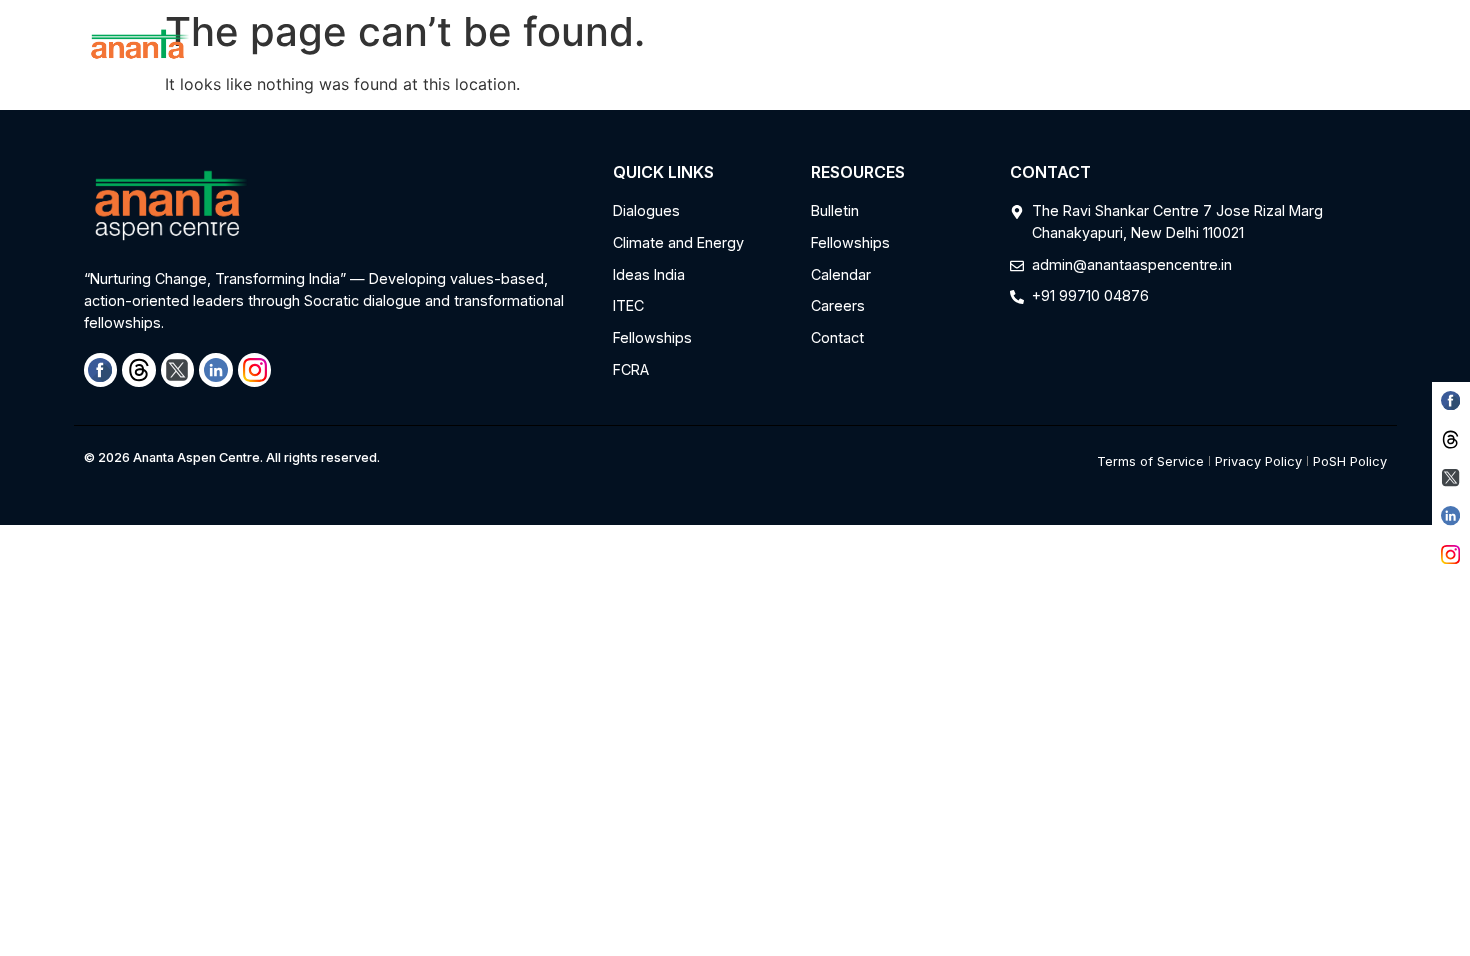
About (466, 51)
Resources (875, 51)
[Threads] (139, 370)
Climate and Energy (742, 51)
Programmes (580, 51)
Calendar (992, 51)
